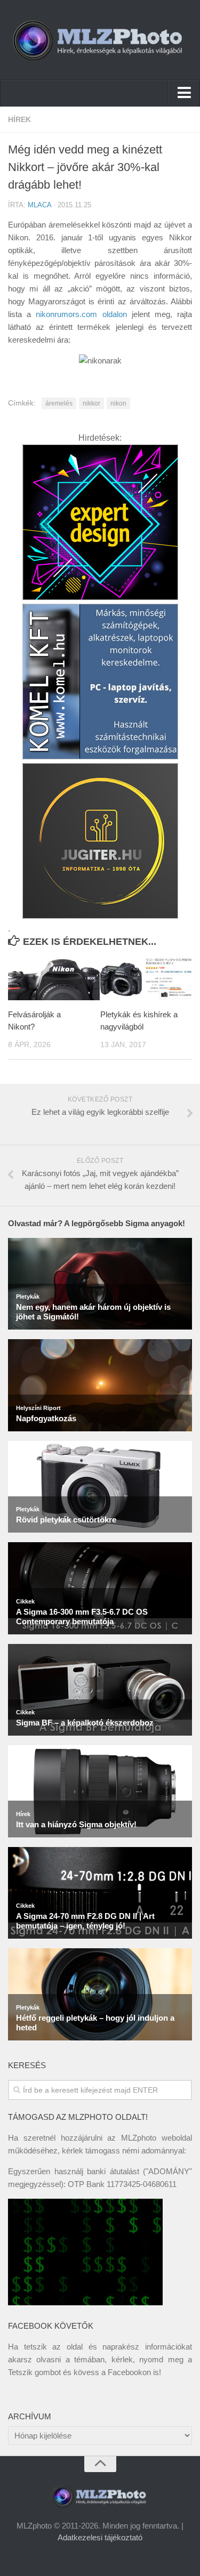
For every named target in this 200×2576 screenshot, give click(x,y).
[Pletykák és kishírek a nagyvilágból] (146, 979)
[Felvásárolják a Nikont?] (54, 979)
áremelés (59, 403)
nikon (118, 403)
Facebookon (129, 2372)
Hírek (19, 119)
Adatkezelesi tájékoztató (100, 2537)
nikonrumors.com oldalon (81, 314)
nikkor (91, 403)
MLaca (39, 205)
